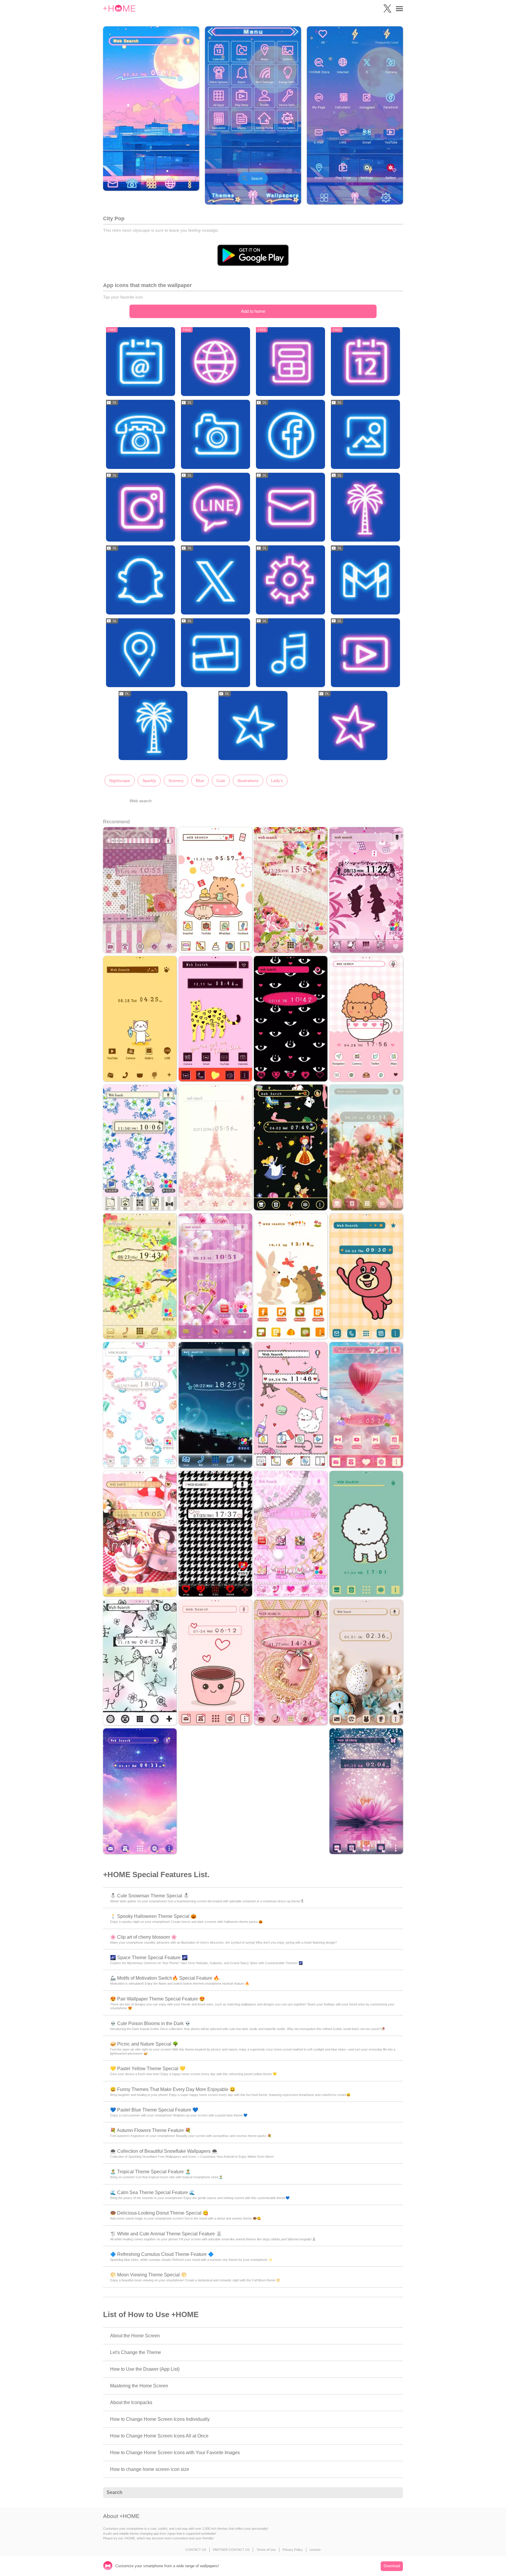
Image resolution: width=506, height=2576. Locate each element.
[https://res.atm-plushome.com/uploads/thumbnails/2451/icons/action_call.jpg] (141, 435)
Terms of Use (266, 2550)
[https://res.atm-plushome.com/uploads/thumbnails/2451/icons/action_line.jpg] (216, 508)
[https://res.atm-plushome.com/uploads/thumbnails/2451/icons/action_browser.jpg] (216, 362)
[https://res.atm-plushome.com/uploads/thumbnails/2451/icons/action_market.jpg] (365, 508)
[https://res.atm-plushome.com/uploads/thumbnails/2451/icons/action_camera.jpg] (216, 435)
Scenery (176, 781)
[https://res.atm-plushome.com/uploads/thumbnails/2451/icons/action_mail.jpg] (290, 508)
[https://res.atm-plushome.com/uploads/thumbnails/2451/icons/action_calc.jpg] (290, 362)
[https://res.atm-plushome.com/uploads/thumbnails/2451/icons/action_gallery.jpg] (365, 435)
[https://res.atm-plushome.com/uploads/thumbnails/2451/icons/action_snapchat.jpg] (141, 580)
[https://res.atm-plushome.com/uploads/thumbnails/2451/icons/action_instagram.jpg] (141, 508)
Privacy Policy (293, 2550)
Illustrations (248, 781)
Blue (200, 781)
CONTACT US (196, 2550)
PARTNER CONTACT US (231, 2550)
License (315, 2550)
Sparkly (149, 781)
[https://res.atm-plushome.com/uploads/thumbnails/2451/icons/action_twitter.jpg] (216, 580)
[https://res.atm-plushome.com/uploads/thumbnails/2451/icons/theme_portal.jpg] (353, 726)
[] (395, 2493)
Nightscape (120, 781)
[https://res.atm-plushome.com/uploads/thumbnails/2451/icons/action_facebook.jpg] (290, 435)
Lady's (277, 781)
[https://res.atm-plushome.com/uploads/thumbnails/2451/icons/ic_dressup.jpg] (153, 726)
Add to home (253, 311)
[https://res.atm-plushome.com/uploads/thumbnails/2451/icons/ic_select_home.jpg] (253, 726)
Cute (221, 781)
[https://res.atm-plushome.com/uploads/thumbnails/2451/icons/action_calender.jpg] (365, 362)
